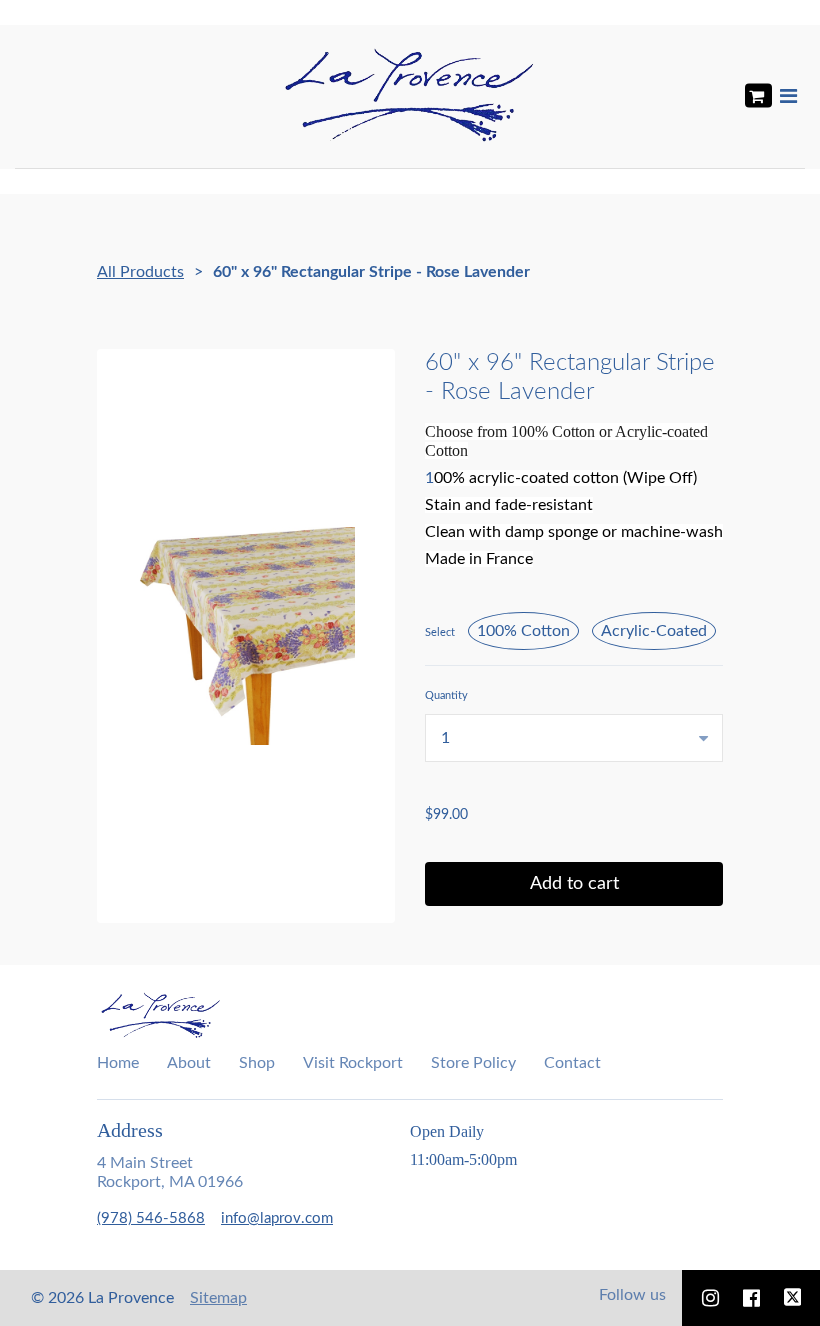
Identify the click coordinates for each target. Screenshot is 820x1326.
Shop (257, 1063)
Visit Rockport (353, 1063)
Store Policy (473, 1063)
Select (440, 632)
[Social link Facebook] (751, 1298)
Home (118, 1063)
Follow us (632, 1295)
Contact (572, 1063)
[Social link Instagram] (710, 1298)
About (189, 1063)
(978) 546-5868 (151, 1218)
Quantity (446, 695)
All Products (140, 272)
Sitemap (218, 1298)
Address (130, 1130)
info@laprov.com (277, 1218)
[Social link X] (793, 1298)
